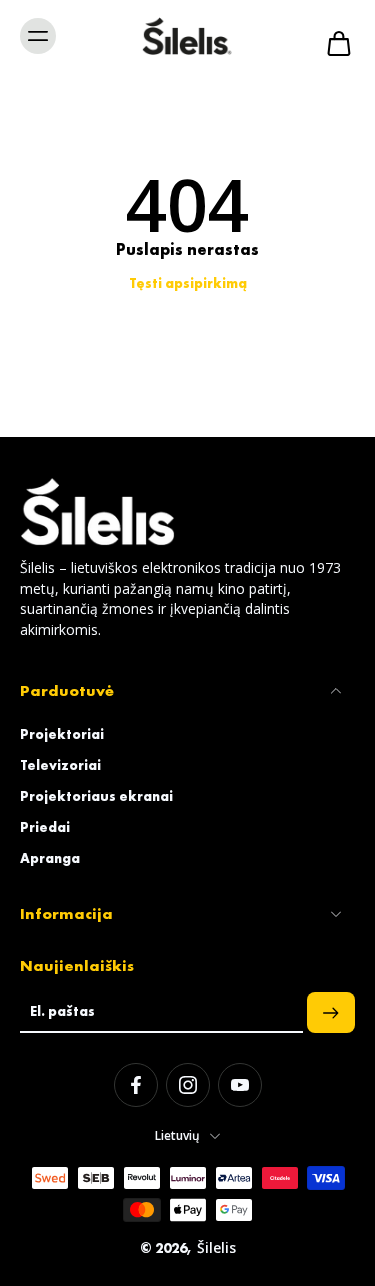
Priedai (45, 827)
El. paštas (62, 1012)
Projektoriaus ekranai (96, 796)
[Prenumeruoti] (331, 1012)
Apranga (50, 858)
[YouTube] (240, 1085)
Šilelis (216, 1247)
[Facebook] (136, 1085)
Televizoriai (60, 765)
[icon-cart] (333, 36)
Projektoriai (62, 734)
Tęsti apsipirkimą (188, 283)
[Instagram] (188, 1085)
